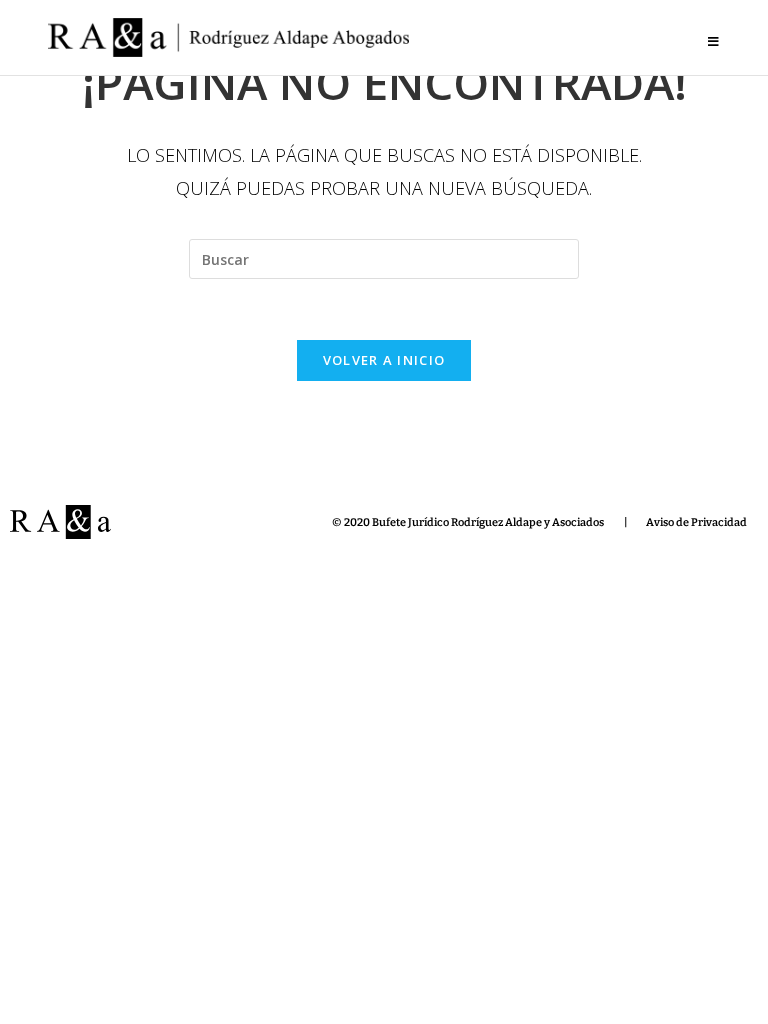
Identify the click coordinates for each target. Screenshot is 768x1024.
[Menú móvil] (714, 42)
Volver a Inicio (384, 360)
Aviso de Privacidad (696, 522)
